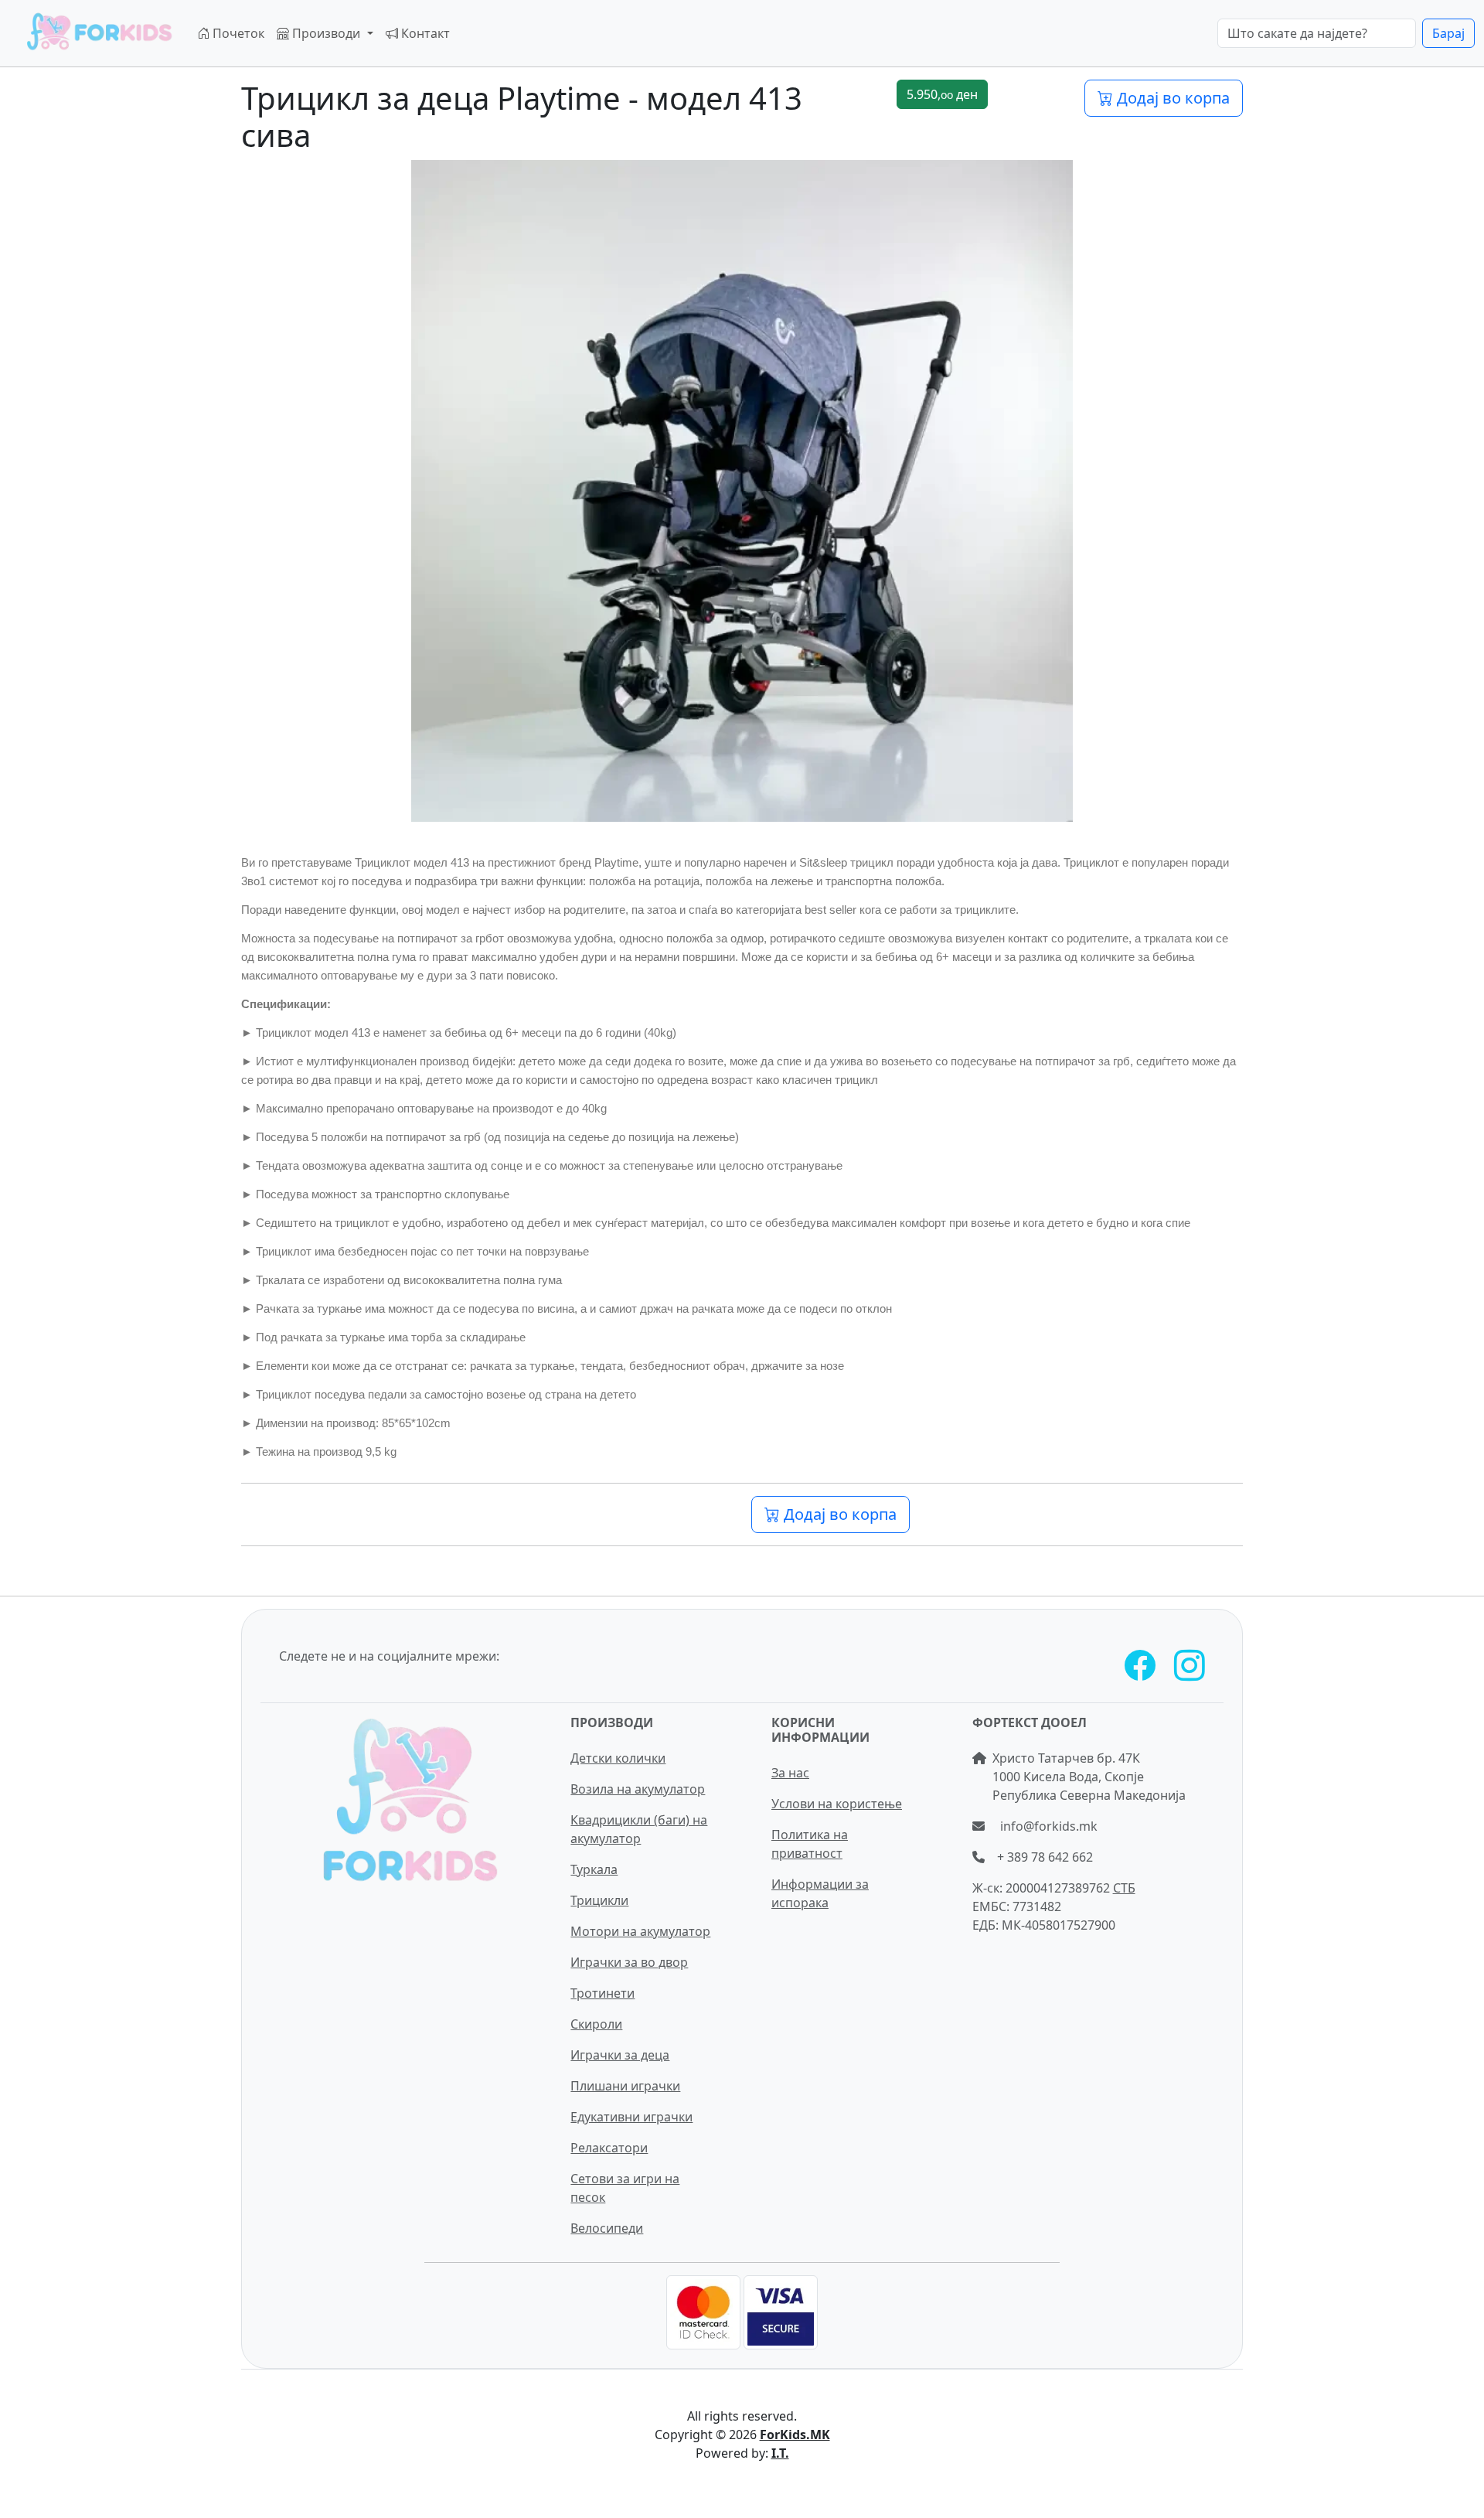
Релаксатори (609, 2148)
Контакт (424, 33)
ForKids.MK (795, 2435)
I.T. (780, 2453)
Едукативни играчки (631, 2117)
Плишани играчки (625, 2086)
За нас (790, 1773)
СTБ (1124, 1888)
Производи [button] (326, 33)
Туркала (594, 1869)
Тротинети (602, 1993)
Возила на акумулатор (638, 1789)
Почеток (237, 33)
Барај (1448, 33)
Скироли (596, 2024)
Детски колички (618, 1758)
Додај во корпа (1171, 98)
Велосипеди (607, 2228)
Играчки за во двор (629, 1962)
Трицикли (599, 1900)
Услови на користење (837, 1804)
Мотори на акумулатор (640, 1931)
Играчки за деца (620, 2055)
